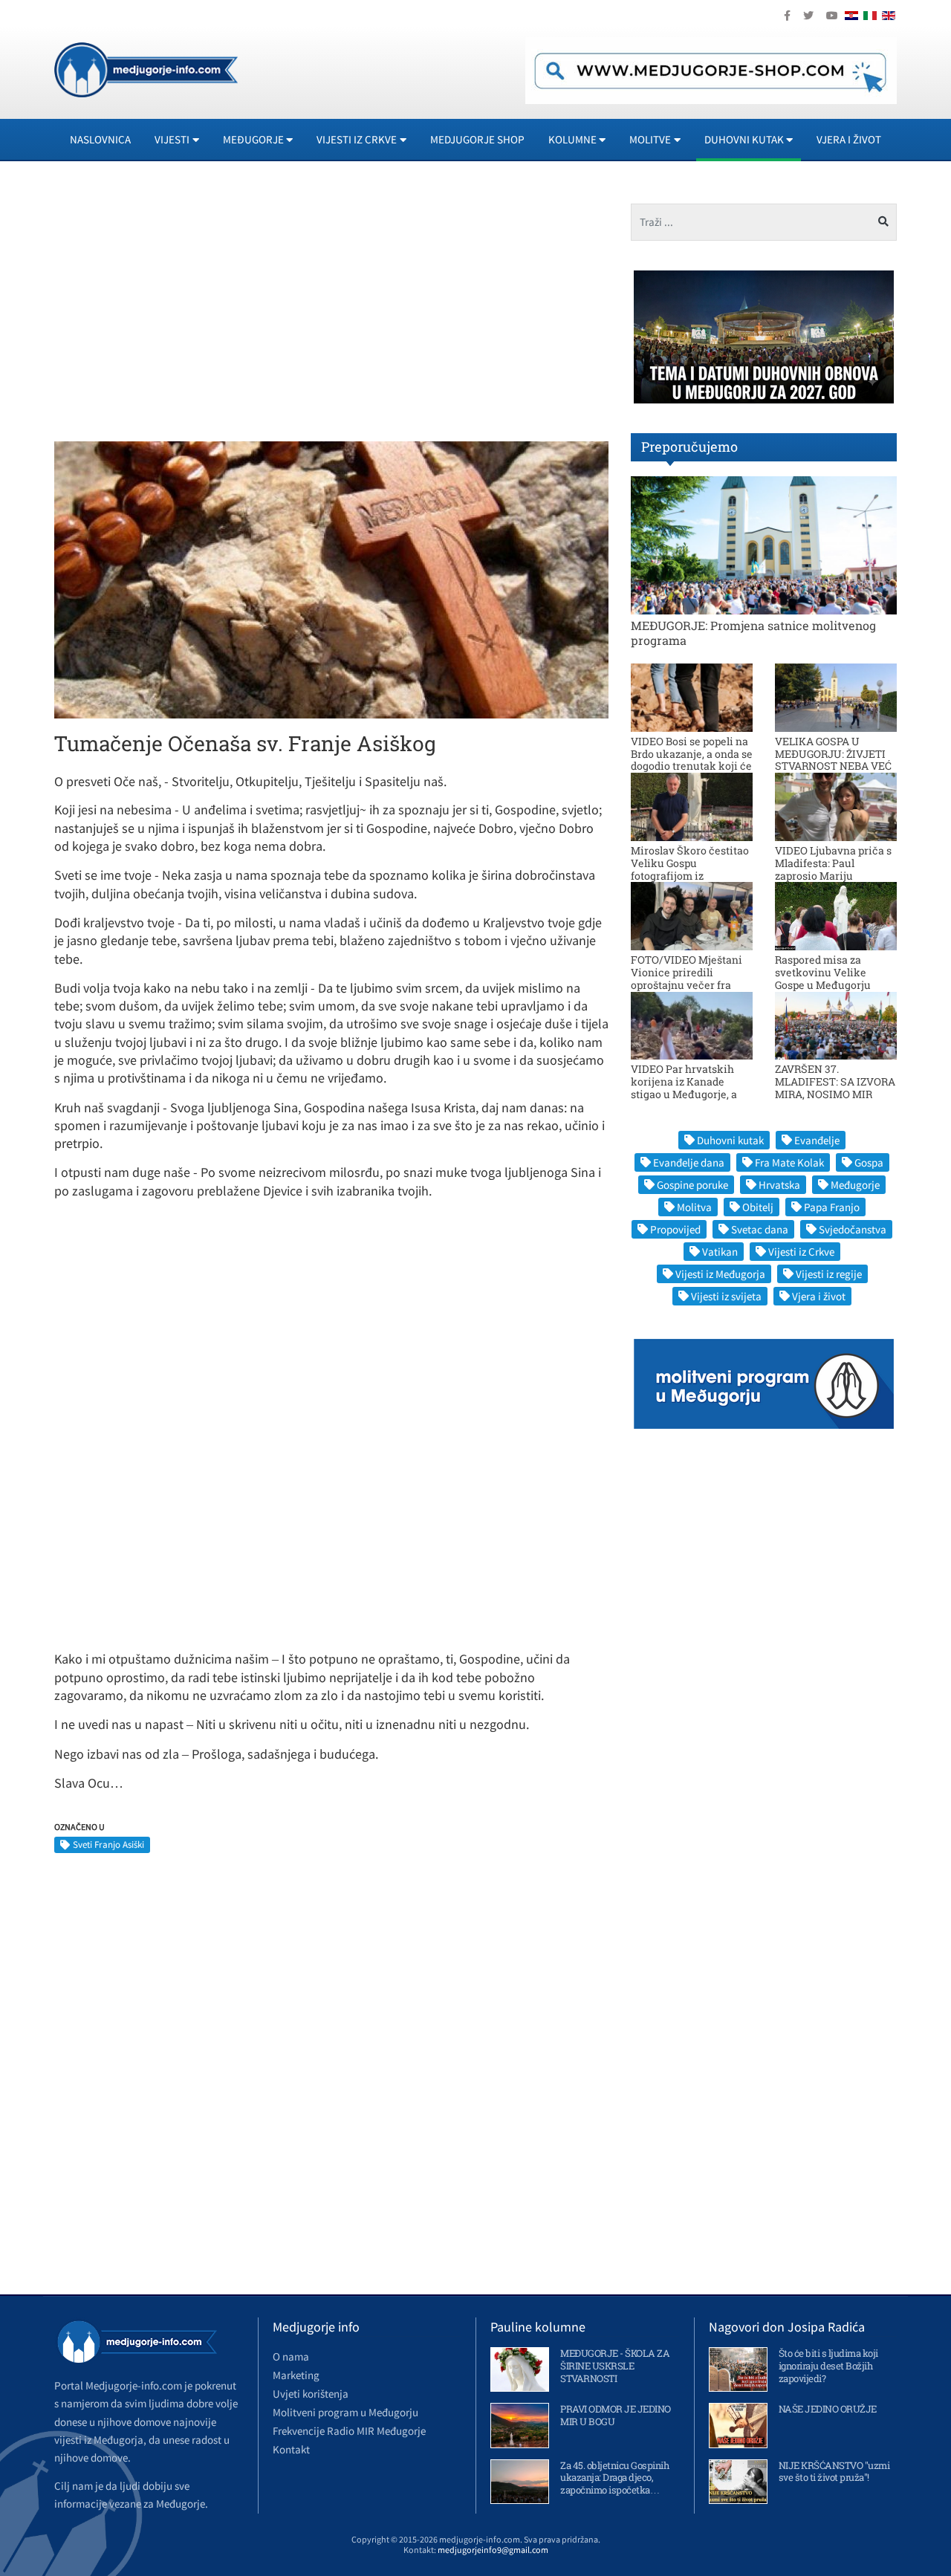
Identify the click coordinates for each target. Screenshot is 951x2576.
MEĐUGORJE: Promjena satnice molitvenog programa (753, 632)
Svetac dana (760, 1229)
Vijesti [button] (172, 139)
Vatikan (720, 1252)
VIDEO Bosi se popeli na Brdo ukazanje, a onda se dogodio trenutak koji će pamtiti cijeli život (692, 760)
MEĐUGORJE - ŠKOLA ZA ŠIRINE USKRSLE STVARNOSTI (615, 2366)
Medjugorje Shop (477, 139)
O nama (291, 2356)
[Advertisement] (187, 308)
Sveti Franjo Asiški (108, 1845)
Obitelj (758, 1207)
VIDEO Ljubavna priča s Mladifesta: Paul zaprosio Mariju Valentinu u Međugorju (833, 869)
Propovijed (675, 1229)
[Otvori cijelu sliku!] (331, 579)
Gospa (869, 1162)
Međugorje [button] (253, 139)
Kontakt (291, 2449)
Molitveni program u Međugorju (345, 2412)
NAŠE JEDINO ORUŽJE (828, 2409)
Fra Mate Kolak (789, 1162)
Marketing (296, 2375)
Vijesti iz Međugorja (720, 1274)
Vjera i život (849, 139)
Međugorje (855, 1185)
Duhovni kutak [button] (744, 139)
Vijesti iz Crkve (801, 1252)
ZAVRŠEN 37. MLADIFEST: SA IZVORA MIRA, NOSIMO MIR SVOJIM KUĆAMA (835, 1087)
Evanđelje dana (689, 1162)
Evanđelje (817, 1140)
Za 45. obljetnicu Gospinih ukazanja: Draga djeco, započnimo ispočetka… (614, 2478)
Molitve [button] (650, 139)
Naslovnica (100, 139)
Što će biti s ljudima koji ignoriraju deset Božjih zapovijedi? (828, 2366)
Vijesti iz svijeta (726, 1296)
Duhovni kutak (730, 1140)
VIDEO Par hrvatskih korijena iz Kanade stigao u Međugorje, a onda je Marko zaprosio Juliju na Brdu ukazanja (690, 1094)
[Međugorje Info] (146, 68)
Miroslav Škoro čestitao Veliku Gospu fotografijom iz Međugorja (690, 869)
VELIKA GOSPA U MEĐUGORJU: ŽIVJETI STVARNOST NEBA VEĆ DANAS (833, 760)
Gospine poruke (692, 1185)
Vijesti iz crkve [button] (357, 139)
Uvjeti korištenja (311, 2394)
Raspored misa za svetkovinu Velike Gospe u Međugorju (823, 972)
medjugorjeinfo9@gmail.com (493, 2550)
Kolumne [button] (572, 139)
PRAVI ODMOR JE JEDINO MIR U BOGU (616, 2415)
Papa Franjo (832, 1207)
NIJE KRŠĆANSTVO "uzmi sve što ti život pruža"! (834, 2472)
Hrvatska (779, 1185)
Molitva (694, 1207)
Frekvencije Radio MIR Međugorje (349, 2431)
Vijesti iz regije (829, 1274)
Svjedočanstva (853, 1229)
